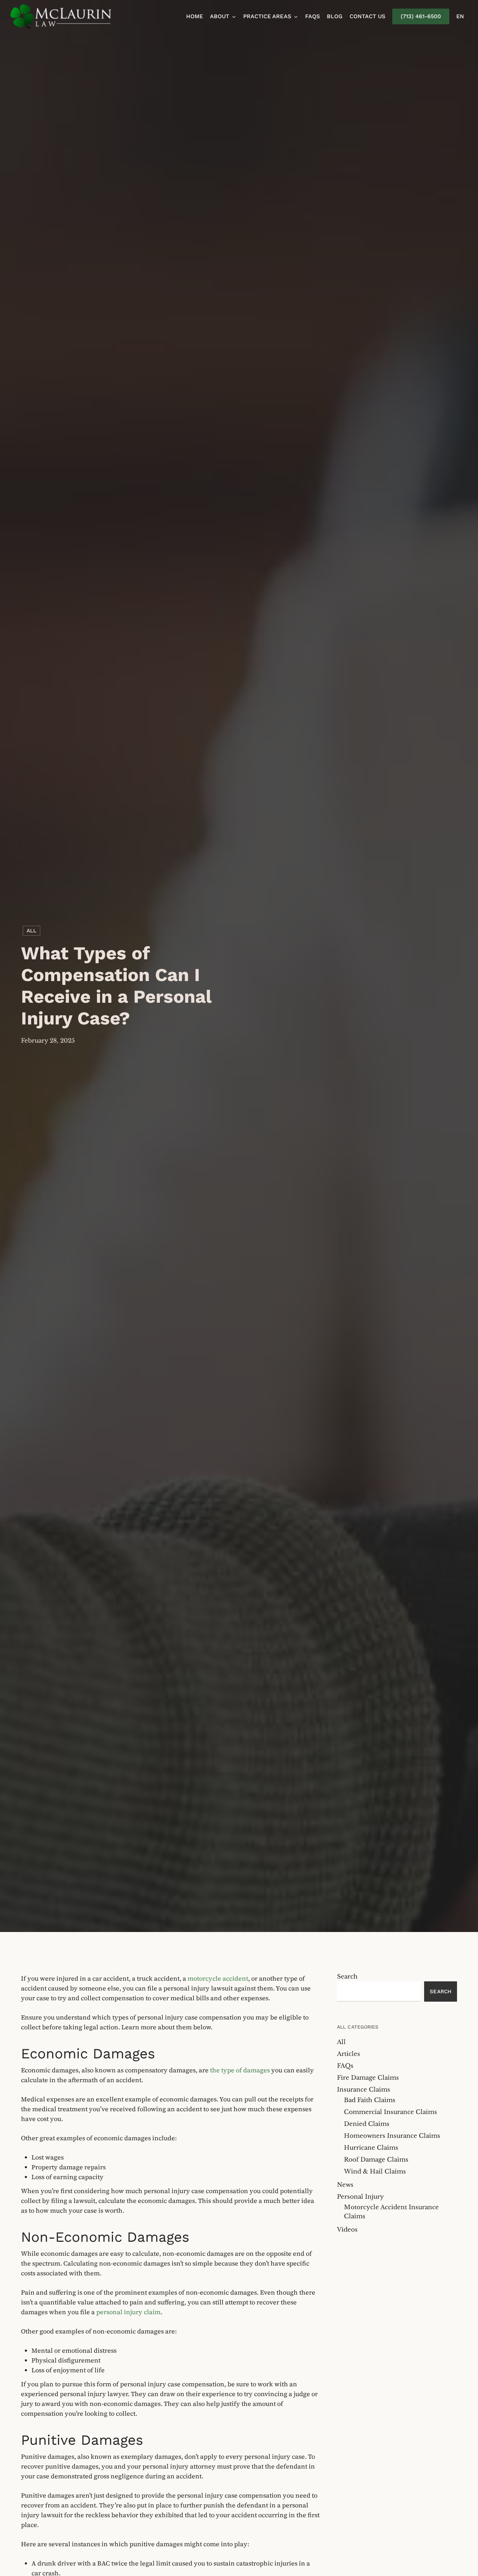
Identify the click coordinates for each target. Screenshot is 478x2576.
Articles (349, 2054)
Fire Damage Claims (368, 2078)
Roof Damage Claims (376, 2160)
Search (347, 1977)
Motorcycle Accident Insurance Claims (391, 2212)
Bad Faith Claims (370, 2100)
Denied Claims (367, 2124)
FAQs (345, 2066)
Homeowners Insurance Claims (392, 2136)
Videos (347, 2230)
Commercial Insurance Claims (391, 2112)
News (345, 2185)
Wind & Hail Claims (375, 2172)
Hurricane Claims (371, 2148)
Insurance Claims (364, 2090)
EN (460, 16)
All (31, 931)
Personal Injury (360, 2197)
